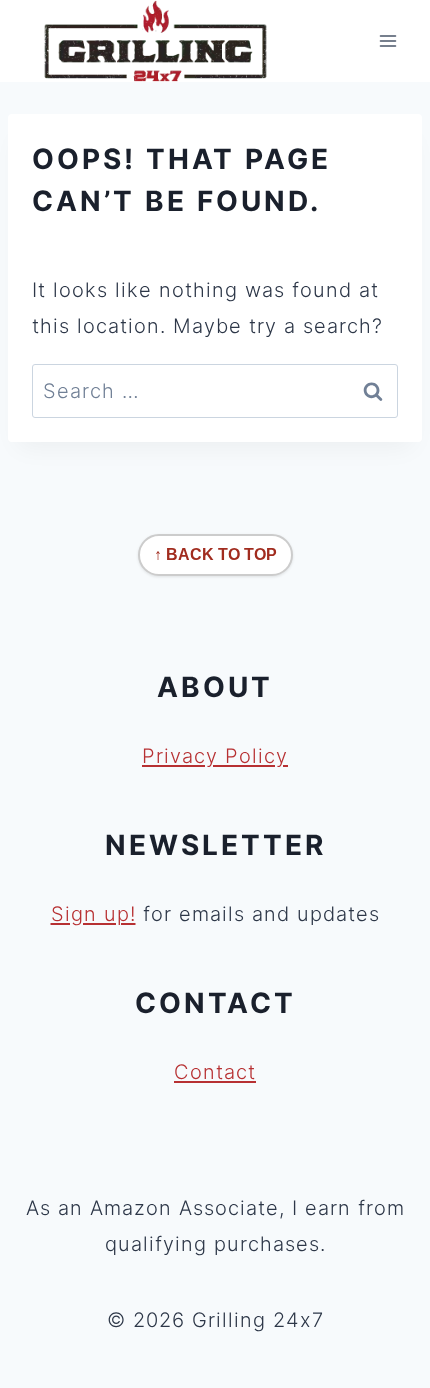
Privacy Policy (215, 756)
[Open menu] (387, 41)
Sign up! (93, 914)
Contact (215, 1072)
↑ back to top (215, 554)
